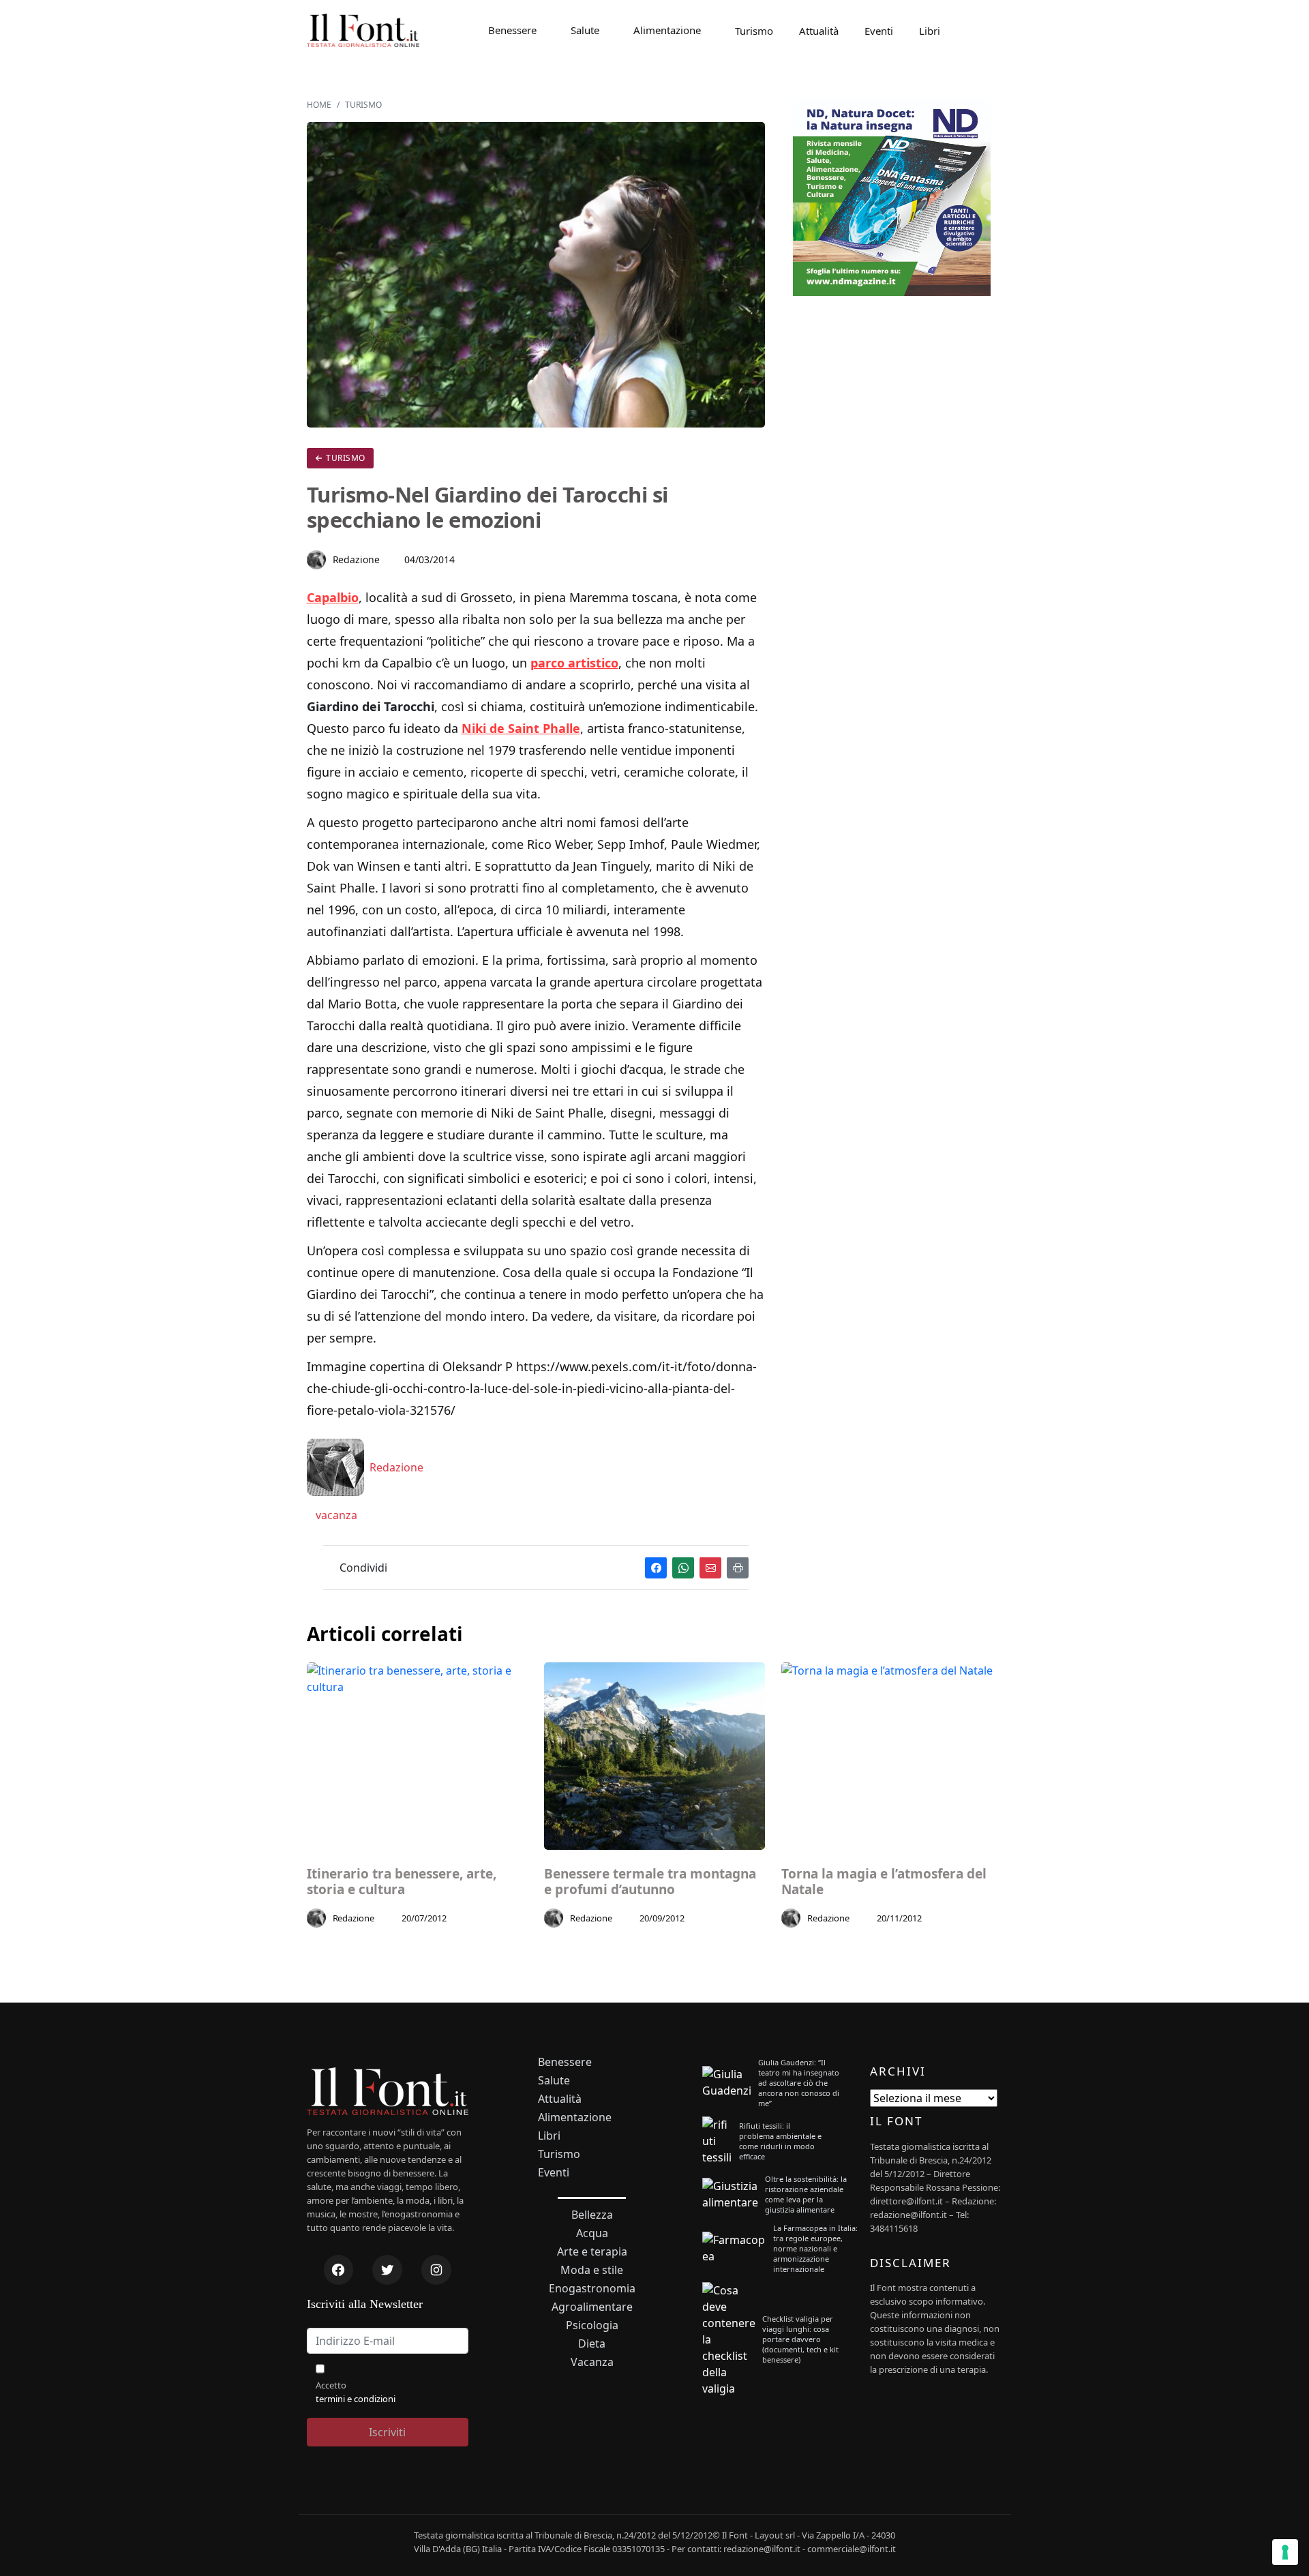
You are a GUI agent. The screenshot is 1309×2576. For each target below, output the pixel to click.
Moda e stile (592, 2270)
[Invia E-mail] (710, 1568)
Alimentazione (667, 30)
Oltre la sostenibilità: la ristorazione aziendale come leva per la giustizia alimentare (806, 2194)
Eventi (879, 31)
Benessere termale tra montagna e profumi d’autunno (650, 1882)
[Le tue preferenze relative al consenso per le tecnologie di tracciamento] (1285, 2552)
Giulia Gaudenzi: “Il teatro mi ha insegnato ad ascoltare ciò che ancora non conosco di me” (799, 2083)
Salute (585, 30)
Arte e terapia (592, 2252)
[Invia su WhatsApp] (683, 1568)
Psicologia (592, 2325)
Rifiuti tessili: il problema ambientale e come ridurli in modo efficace (780, 2141)
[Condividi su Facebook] (656, 1568)
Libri (930, 31)
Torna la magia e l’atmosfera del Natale (884, 1882)
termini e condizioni (356, 2399)
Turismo (754, 31)
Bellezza (592, 2215)
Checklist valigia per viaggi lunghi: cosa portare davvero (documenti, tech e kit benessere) (800, 2339)
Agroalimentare (592, 2307)
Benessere (512, 30)
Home (319, 105)
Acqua (592, 2233)
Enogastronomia (592, 2289)
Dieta (592, 2344)
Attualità (819, 31)
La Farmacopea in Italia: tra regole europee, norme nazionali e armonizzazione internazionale (815, 2248)
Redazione (357, 559)
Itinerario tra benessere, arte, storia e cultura (402, 1882)
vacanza (335, 1515)
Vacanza (592, 2362)
